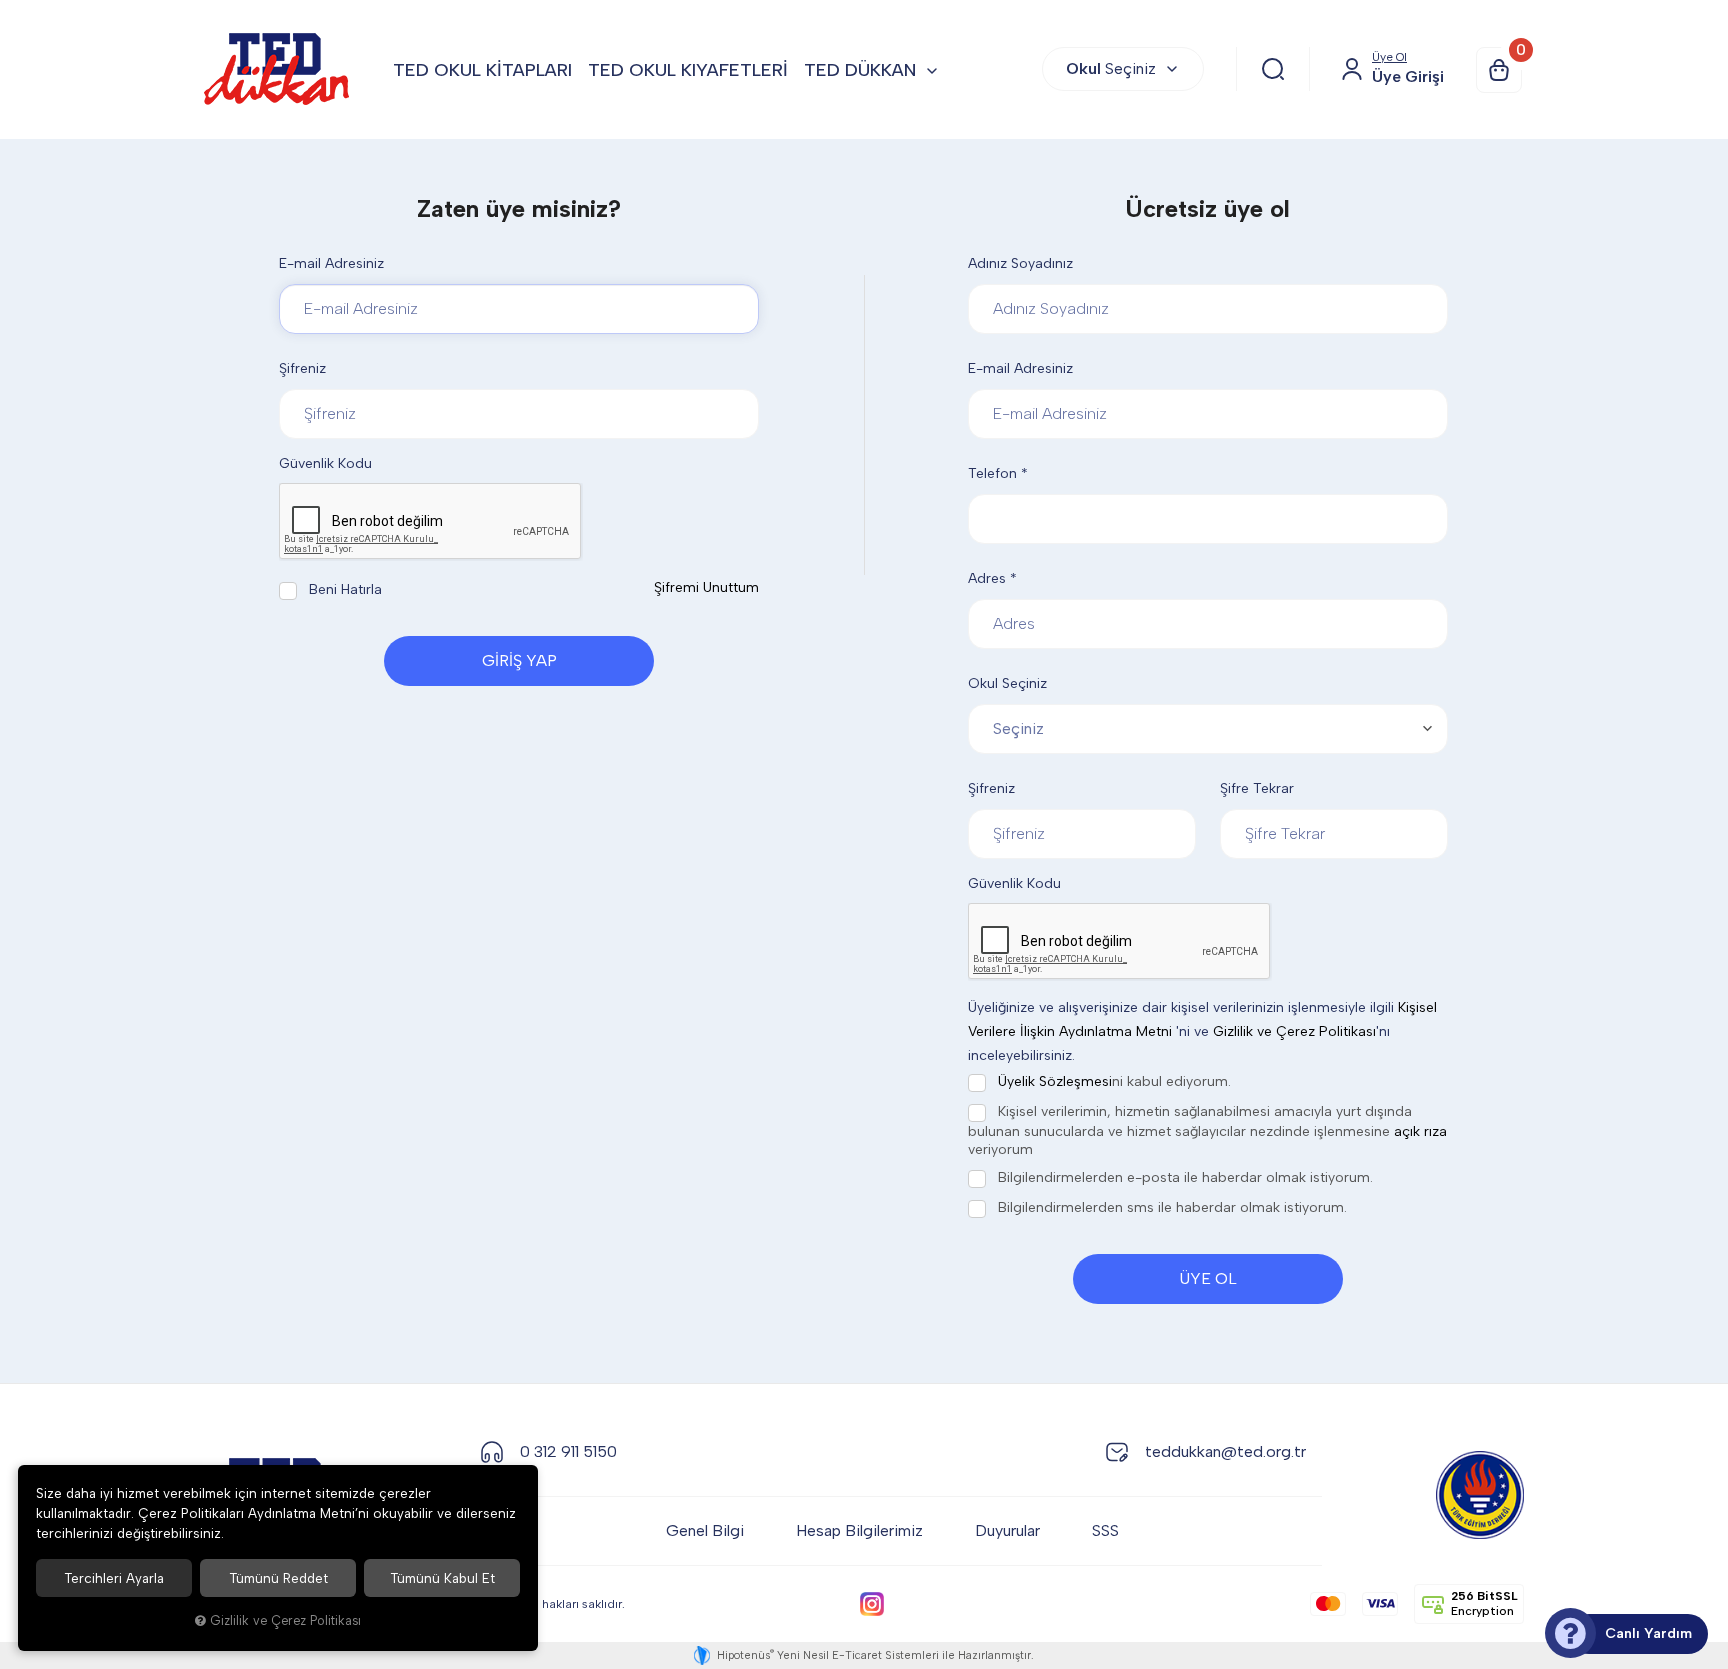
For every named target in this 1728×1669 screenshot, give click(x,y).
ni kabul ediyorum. (1114, 1081)
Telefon (998, 473)
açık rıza (1420, 1131)
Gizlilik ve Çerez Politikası (1294, 1031)
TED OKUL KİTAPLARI (482, 70)
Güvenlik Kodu (325, 463)
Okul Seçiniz (1007, 683)
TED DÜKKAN (860, 70)
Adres (992, 578)
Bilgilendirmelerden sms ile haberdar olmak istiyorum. (1170, 1207)
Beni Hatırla (343, 589)
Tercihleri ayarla (114, 1578)
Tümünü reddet (278, 1578)
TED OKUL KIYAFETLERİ (688, 70)
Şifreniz (302, 368)
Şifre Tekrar (1257, 788)
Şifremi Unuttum (706, 587)
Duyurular (1007, 1530)
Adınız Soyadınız (1020, 263)
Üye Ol (1208, 1278)
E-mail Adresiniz (331, 263)
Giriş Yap (519, 660)
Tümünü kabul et (442, 1578)
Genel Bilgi (705, 1530)
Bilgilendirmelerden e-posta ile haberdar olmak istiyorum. (1183, 1177)
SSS (1105, 1530)
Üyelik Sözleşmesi (1055, 1081)
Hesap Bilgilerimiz (859, 1530)
